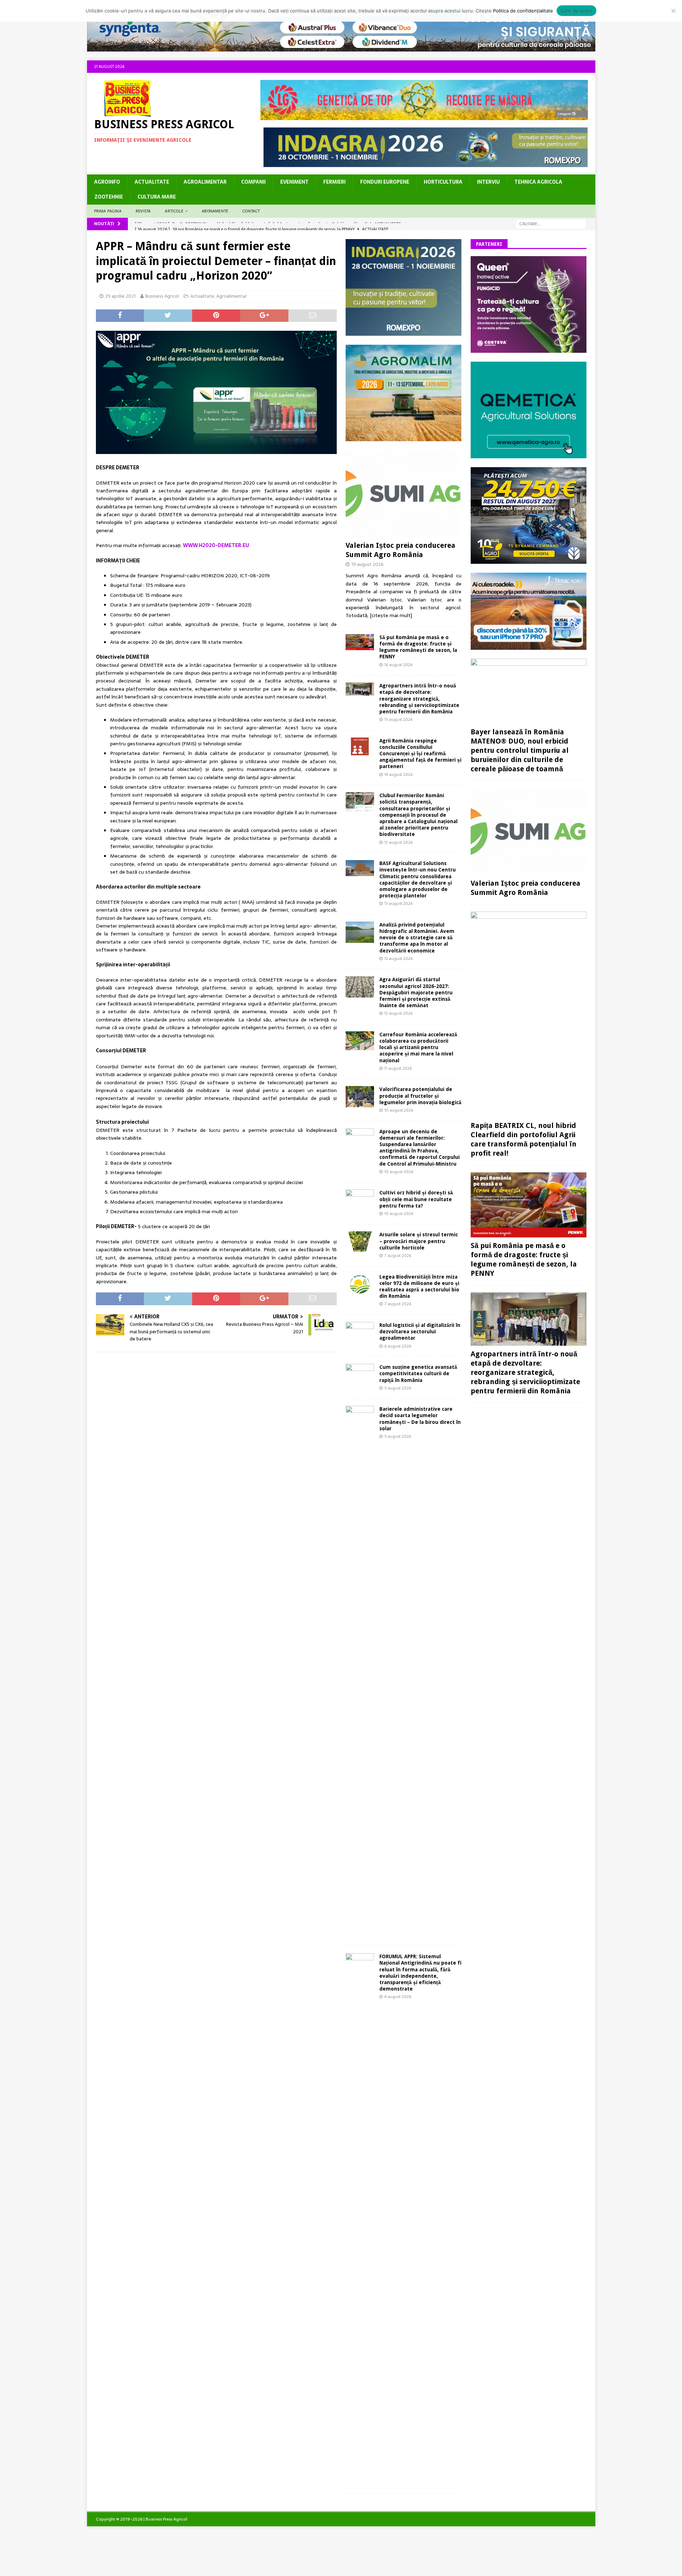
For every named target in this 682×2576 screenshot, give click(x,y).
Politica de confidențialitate (523, 11)
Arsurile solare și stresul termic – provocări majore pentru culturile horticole (419, 1241)
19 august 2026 (367, 564)
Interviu (488, 182)
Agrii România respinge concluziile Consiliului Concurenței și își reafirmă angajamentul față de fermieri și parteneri (420, 754)
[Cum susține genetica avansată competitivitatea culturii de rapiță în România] (360, 1372)
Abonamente (215, 211)
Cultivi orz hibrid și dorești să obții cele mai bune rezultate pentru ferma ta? (416, 1199)
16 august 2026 (398, 665)
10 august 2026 (399, 1110)
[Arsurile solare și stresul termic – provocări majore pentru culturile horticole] (360, 1241)
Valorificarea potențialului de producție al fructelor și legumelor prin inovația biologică (420, 1096)
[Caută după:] (551, 223)
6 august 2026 (398, 1346)
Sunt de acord (576, 11)
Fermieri (334, 182)
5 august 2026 (398, 1388)
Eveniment (294, 182)
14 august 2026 (398, 774)
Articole (174, 211)
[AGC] (529, 560)
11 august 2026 (398, 1068)
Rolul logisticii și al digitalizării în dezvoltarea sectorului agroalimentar (420, 1332)
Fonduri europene (385, 182)
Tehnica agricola (538, 182)
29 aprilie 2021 (120, 296)
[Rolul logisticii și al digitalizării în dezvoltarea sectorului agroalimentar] (360, 1331)
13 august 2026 (398, 842)
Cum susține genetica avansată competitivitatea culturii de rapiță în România (418, 1373)
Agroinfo (107, 182)
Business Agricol (162, 296)
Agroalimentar (205, 182)
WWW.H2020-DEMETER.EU (216, 545)
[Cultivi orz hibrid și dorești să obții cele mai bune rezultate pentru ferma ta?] (360, 1199)
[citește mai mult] (391, 615)
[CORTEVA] (529, 349)
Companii (253, 182)
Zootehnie (109, 197)
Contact (251, 211)
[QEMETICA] (529, 454)
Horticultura (443, 182)
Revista (143, 211)
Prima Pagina (108, 211)
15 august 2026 (398, 719)
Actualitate (152, 182)
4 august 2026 (398, 1997)
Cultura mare (157, 197)
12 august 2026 (398, 958)
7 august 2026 (398, 1255)
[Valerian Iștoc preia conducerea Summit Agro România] (404, 494)
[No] (673, 11)
